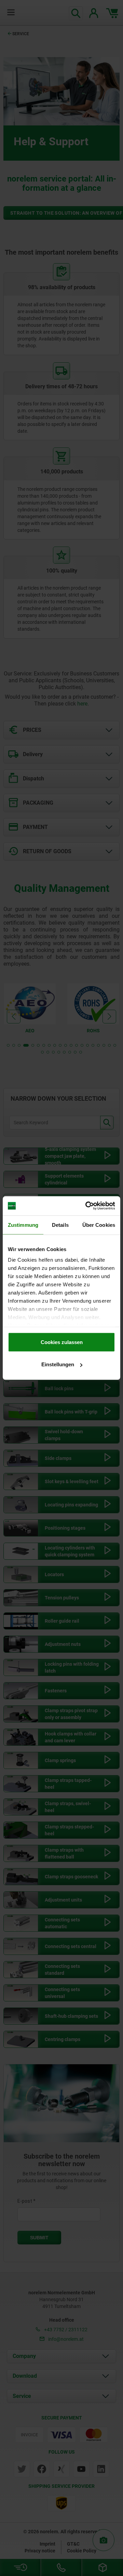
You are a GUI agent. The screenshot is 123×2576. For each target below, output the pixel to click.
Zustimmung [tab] (23, 1225)
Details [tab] (60, 1225)
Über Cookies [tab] (99, 1225)
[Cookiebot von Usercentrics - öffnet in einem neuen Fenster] (87, 1206)
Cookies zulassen (62, 1342)
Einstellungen (58, 1364)
